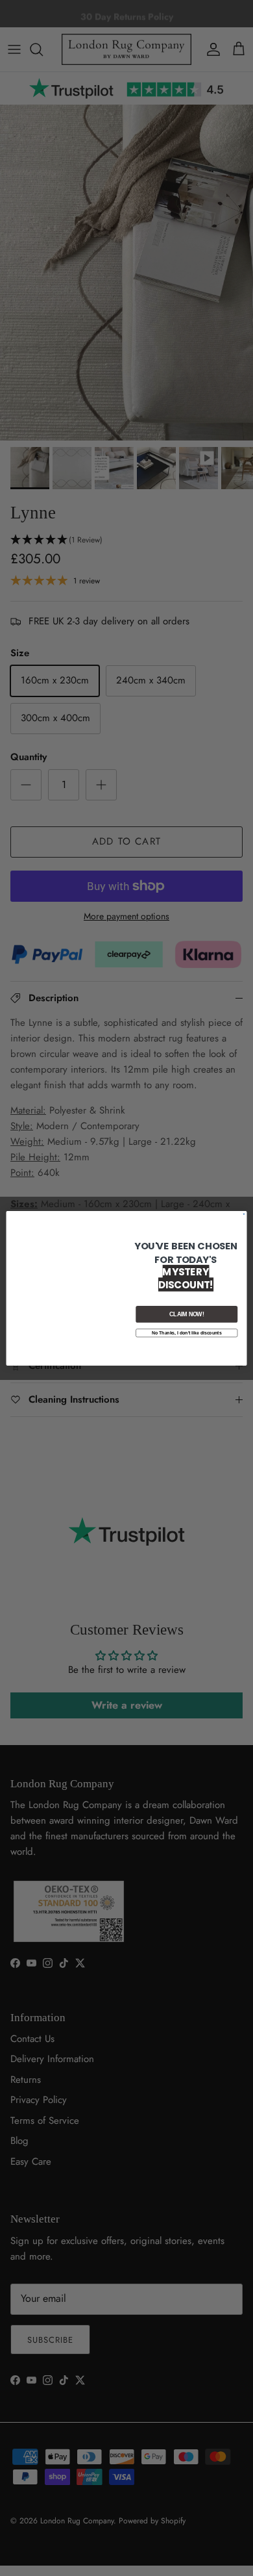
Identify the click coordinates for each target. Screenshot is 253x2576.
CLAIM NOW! (187, 1314)
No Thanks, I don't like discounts (187, 1333)
